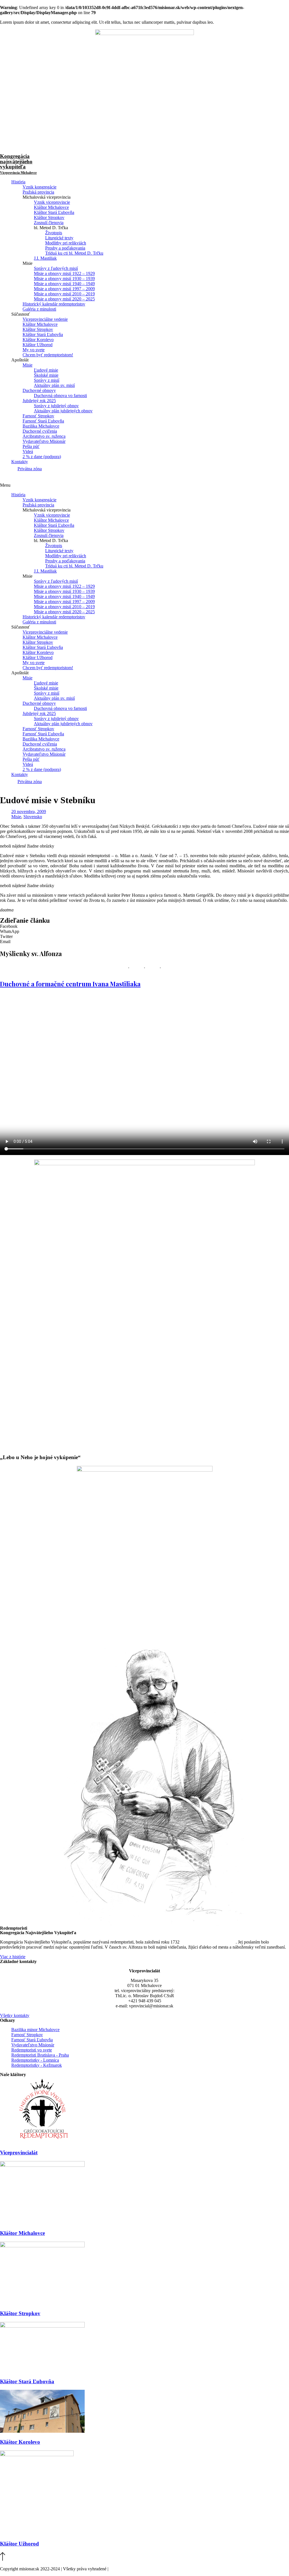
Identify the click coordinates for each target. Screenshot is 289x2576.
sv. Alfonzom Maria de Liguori (208, 1942)
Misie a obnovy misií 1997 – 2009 (64, 289)
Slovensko (33, 817)
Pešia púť (31, 446)
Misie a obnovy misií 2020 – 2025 (64, 299)
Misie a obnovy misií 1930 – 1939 (64, 279)
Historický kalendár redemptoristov (54, 304)
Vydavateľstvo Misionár (44, 441)
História (18, 182)
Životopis (54, 233)
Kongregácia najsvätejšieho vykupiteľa (18, 164)
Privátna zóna (30, 469)
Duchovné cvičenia (40, 431)
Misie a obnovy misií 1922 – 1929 (64, 273)
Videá (28, 451)
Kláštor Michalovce (51, 207)
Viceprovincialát (19, 2153)
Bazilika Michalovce (41, 426)
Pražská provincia (38, 192)
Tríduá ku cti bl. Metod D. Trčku (74, 253)
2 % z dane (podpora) (42, 457)
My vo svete (34, 350)
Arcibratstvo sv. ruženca (44, 436)
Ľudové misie (46, 370)
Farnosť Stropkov (38, 416)
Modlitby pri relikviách (66, 243)
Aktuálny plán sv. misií (54, 385)
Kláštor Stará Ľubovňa (54, 212)
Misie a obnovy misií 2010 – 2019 (64, 294)
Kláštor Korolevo (38, 340)
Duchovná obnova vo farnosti (60, 396)
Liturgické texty (59, 238)
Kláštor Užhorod (38, 345)
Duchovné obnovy (39, 390)
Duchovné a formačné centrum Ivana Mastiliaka (70, 984)
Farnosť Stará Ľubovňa (43, 421)
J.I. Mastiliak (45, 258)
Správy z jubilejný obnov (56, 406)
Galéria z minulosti (39, 309)
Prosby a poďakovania (65, 248)
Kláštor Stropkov (49, 217)
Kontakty (20, 462)
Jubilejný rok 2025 (39, 401)
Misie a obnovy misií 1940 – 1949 (64, 284)
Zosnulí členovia (49, 223)
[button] (144, 485)
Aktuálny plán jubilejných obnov (63, 411)
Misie (28, 365)
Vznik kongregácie (40, 187)
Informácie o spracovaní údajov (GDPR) (146, 2569)
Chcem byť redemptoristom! (48, 355)
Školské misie (46, 375)
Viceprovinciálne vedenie (45, 319)
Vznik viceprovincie (52, 202)
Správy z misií (47, 380)
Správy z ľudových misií (56, 268)
